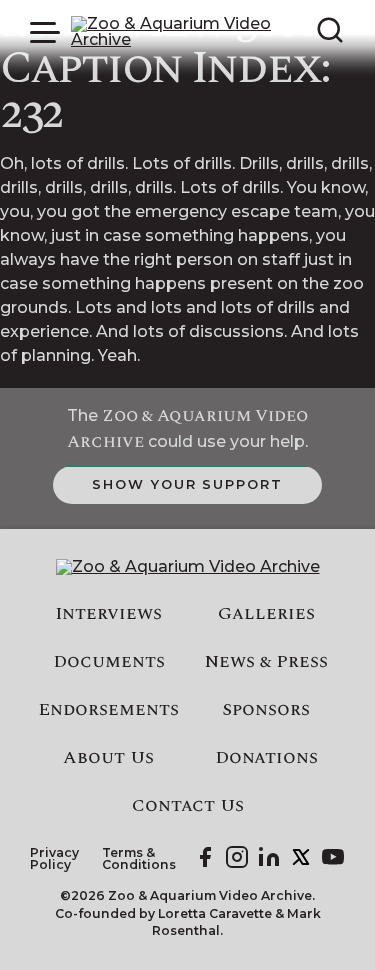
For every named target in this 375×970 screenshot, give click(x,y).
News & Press (266, 662)
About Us (108, 758)
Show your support (187, 484)
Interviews (108, 614)
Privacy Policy (54, 859)
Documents (109, 662)
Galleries (266, 614)
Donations (266, 758)
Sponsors (266, 710)
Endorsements (108, 710)
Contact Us (188, 806)
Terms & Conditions (139, 859)
